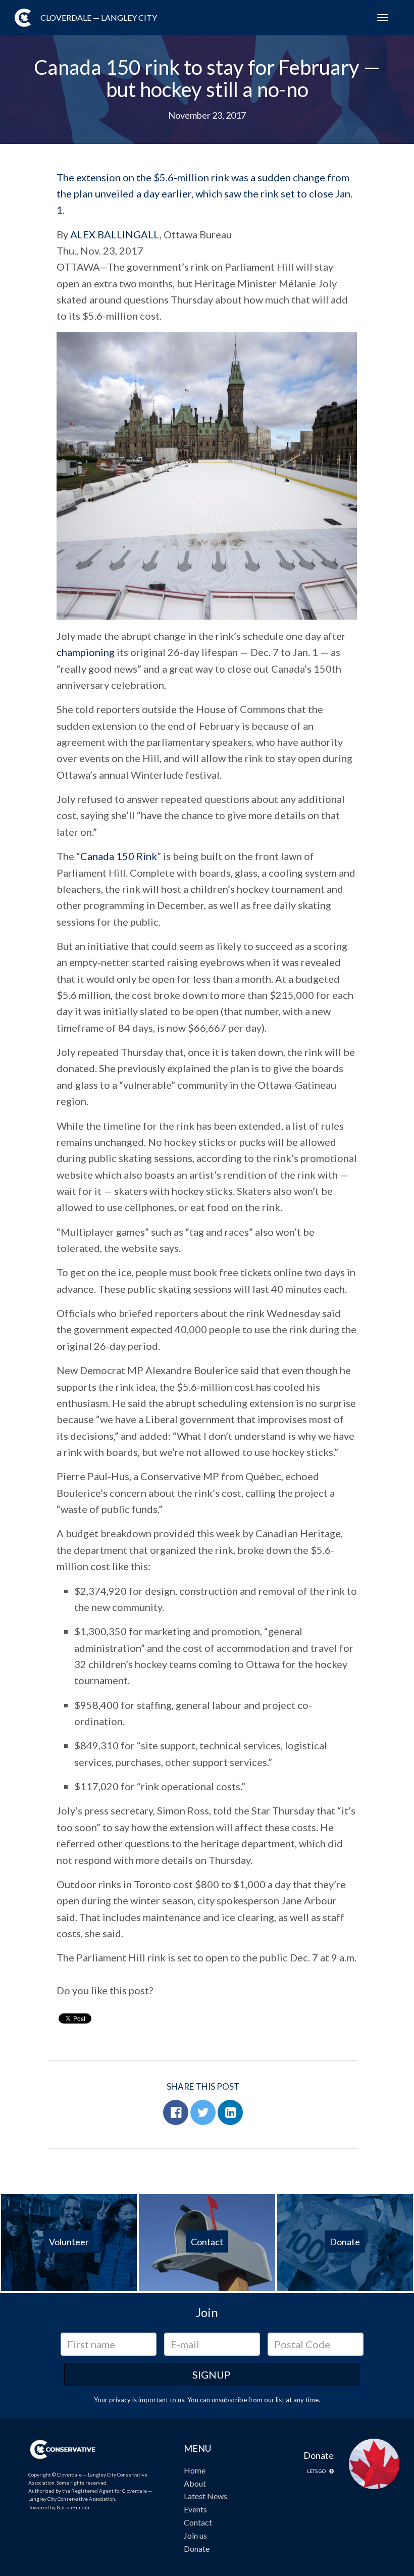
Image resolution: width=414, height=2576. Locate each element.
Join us (195, 2535)
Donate (197, 2548)
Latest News (205, 2496)
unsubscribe (229, 2400)
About (195, 2483)
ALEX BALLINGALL (115, 234)
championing (86, 652)
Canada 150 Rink (119, 856)
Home (195, 2470)
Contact (198, 2522)
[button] (176, 2112)
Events (195, 2509)
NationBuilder (73, 2507)
